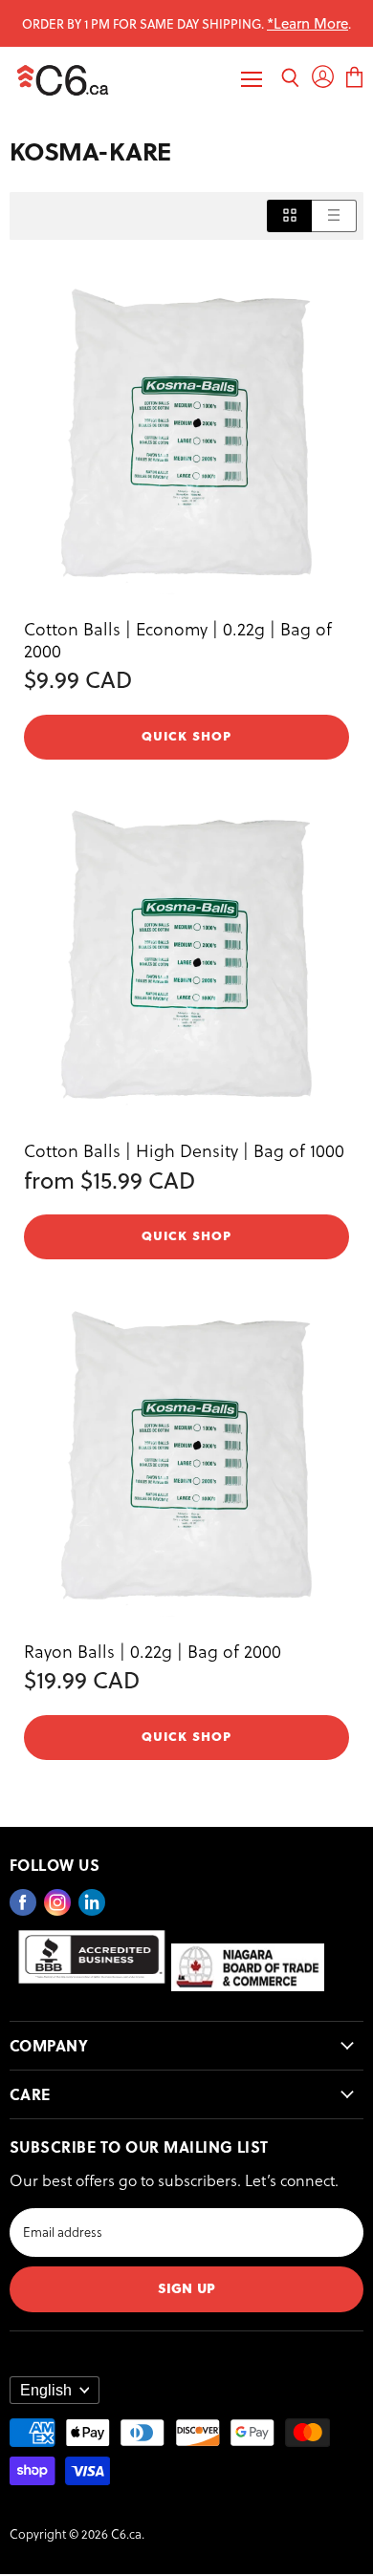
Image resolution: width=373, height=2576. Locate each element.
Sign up (186, 2287)
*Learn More (307, 23)
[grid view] (289, 215)
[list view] (334, 215)
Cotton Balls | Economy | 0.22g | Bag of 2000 (178, 639)
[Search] (290, 80)
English (46, 2390)
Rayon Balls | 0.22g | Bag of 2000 (153, 1651)
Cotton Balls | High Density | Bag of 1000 (184, 1150)
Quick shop (187, 735)
